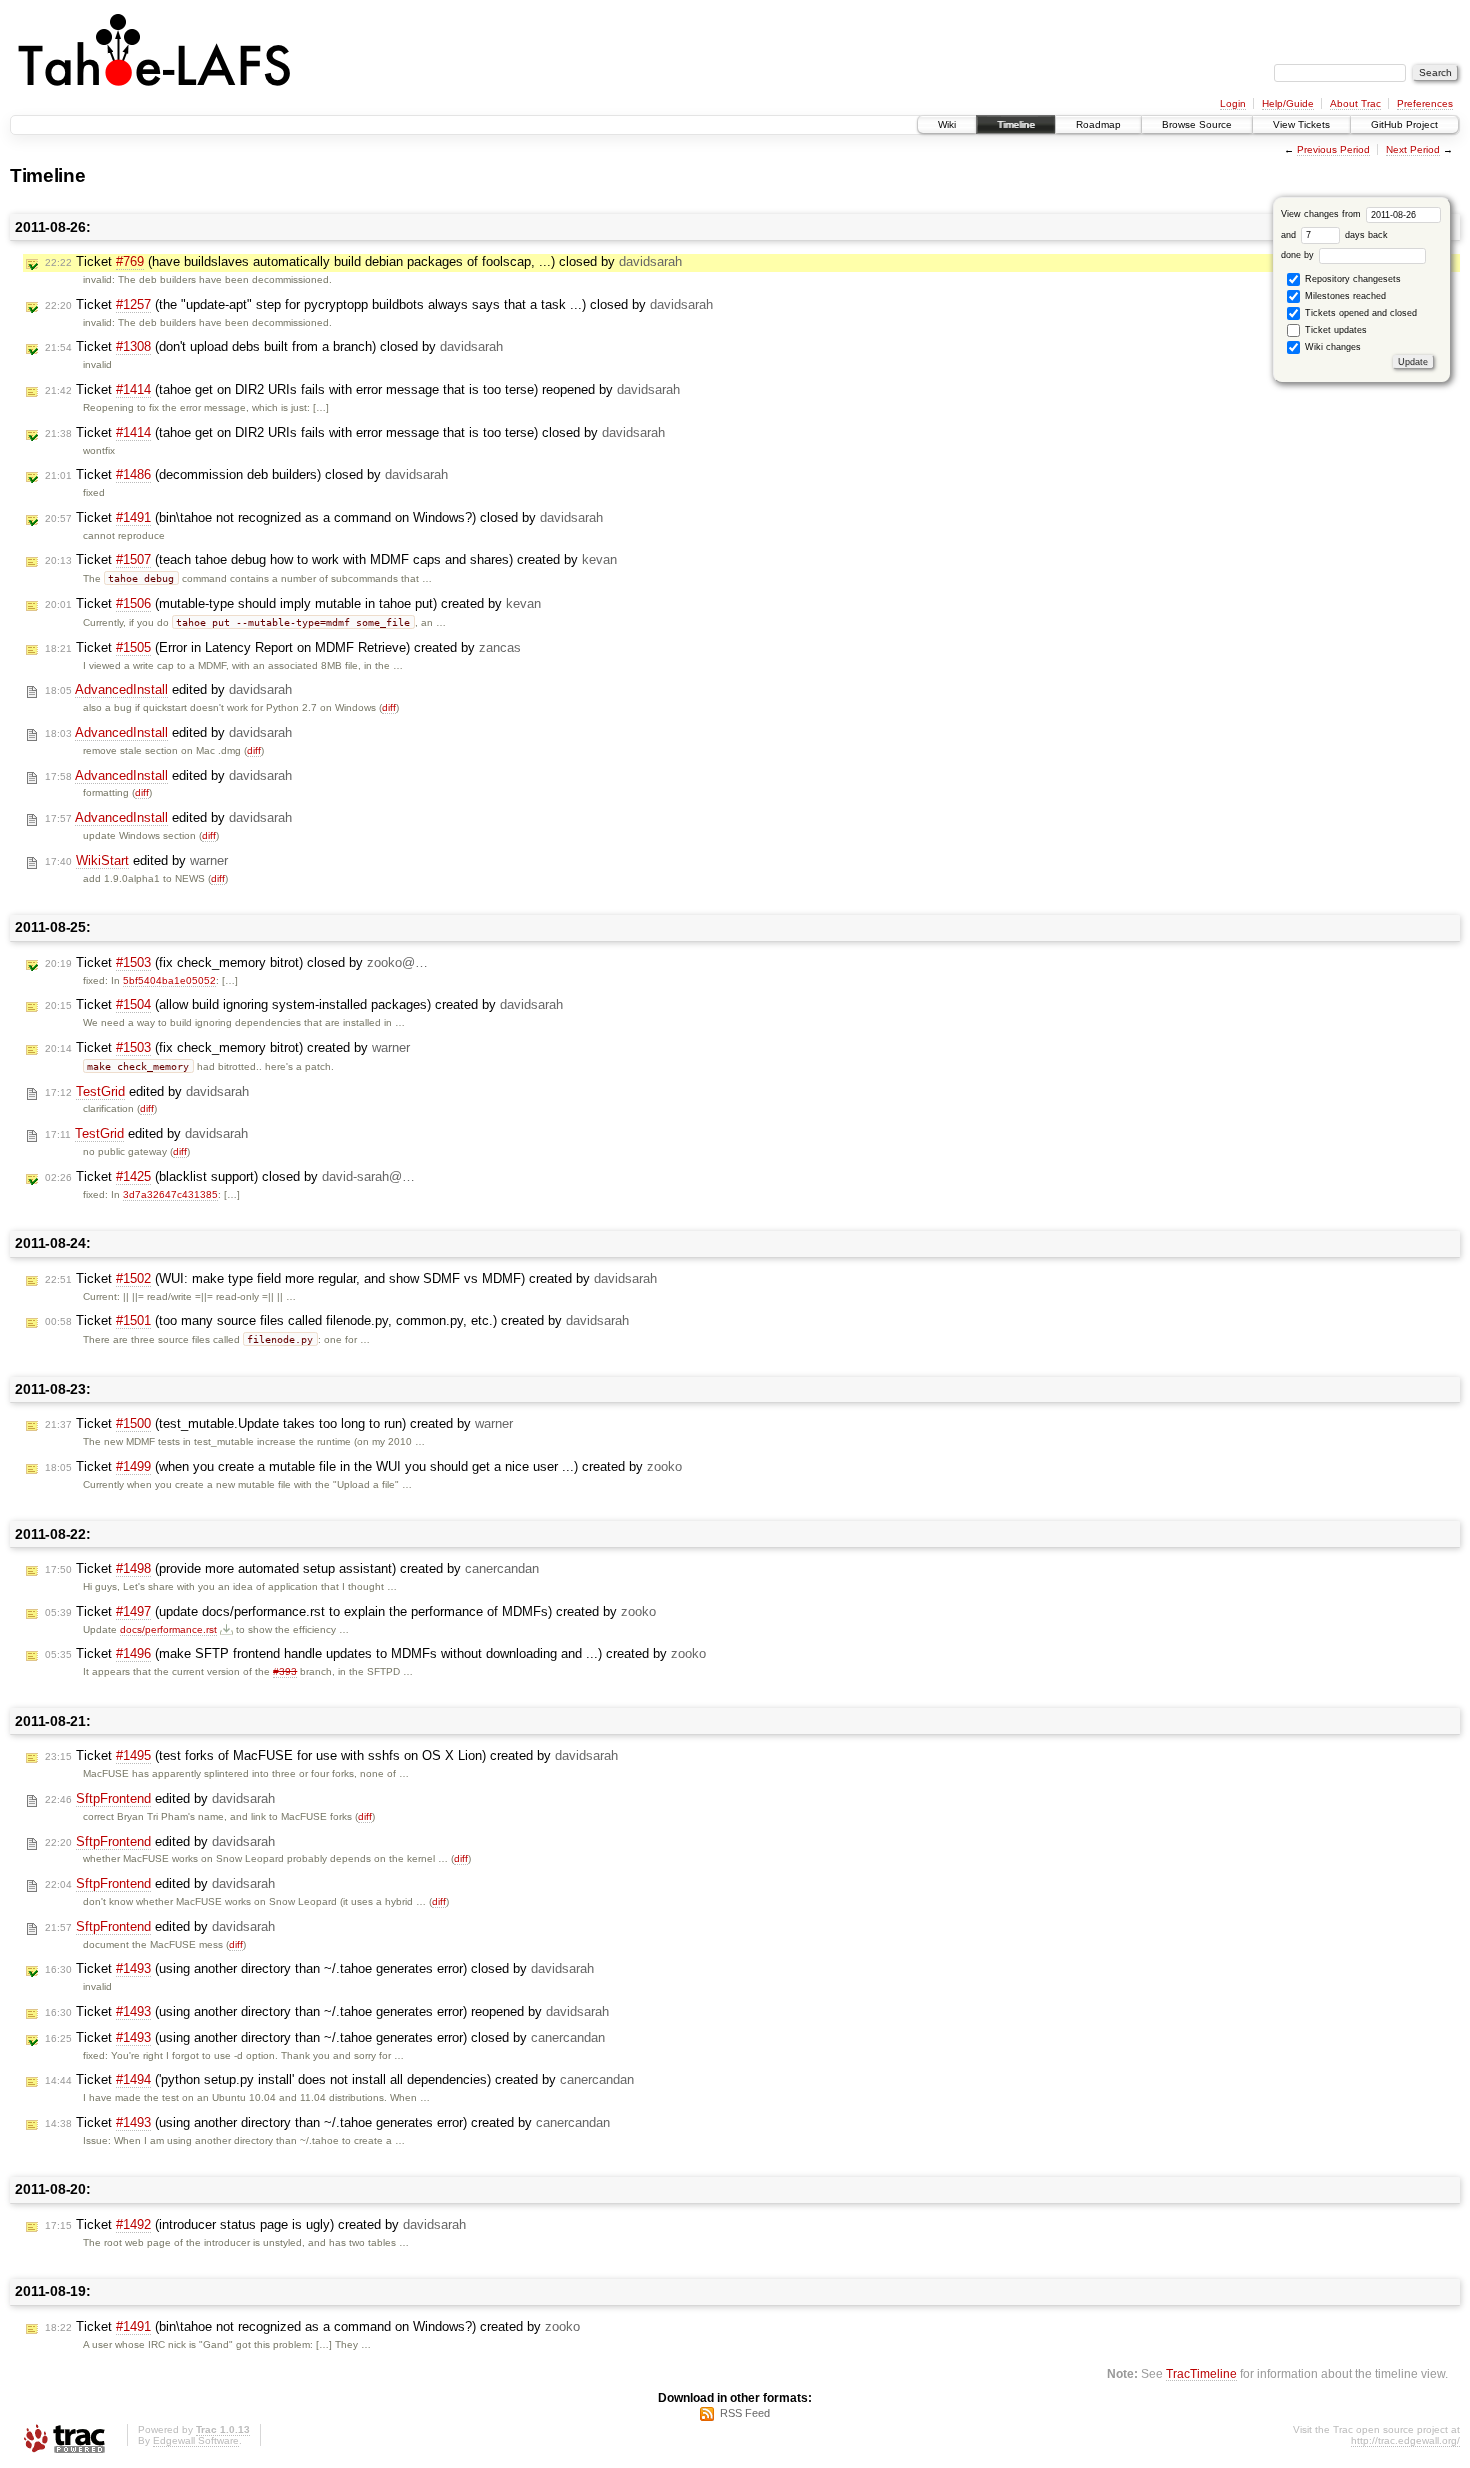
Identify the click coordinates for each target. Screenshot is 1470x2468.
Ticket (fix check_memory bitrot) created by (227, 1047)
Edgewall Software (196, 2440)
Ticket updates (1334, 330)
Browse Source (1197, 124)
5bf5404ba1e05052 (169, 980)
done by (1299, 255)
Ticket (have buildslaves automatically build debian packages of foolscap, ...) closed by (363, 261)
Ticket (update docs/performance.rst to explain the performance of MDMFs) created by (350, 1611)
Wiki (947, 124)
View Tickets (1301, 124)
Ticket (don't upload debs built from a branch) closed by (274, 346)
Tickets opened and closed (1359, 313)
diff (389, 707)
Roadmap (1098, 124)
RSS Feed (745, 2413)
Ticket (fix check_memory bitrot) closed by (236, 962)
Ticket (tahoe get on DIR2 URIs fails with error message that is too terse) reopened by (362, 389)
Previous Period (1333, 149)
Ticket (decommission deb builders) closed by (246, 474)
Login (1233, 103)
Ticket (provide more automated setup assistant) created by (292, 1568)
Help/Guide (1288, 103)
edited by (168, 689)
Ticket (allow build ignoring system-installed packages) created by (304, 1004)
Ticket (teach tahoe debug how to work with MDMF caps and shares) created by (331, 559)
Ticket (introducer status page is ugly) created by (255, 2224)
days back (1365, 235)
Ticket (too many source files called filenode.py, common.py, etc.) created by (337, 1320)
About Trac (1355, 103)
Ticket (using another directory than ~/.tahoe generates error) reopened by (327, 2011)
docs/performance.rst (168, 1629)
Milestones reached (1344, 296)
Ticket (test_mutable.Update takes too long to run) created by (279, 1423)
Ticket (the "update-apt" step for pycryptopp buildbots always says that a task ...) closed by (379, 304)
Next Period (1413, 149)
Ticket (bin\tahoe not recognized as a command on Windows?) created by (312, 2326)
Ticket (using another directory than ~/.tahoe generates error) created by (327, 2122)
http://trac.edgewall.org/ (1405, 2440)
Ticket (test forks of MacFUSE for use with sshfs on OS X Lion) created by (331, 1755)
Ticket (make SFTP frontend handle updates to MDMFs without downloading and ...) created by (375, 1653)
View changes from (1322, 214)
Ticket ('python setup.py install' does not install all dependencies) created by (339, 2079)
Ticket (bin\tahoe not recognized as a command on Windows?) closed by (324, 517)
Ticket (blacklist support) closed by (230, 1176)
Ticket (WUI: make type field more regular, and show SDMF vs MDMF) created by (351, 1278)
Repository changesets (1351, 279)
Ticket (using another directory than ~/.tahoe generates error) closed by (319, 1968)
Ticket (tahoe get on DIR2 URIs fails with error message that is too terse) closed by (355, 432)
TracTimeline (1201, 2373)
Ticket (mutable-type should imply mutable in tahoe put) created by (293, 603)
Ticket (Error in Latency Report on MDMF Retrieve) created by (283, 647)
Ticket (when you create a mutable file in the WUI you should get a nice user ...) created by (363, 1466)
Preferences (1425, 103)
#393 (285, 1671)
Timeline (1016, 124)
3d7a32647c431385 (170, 1194)
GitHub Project (1404, 124)
